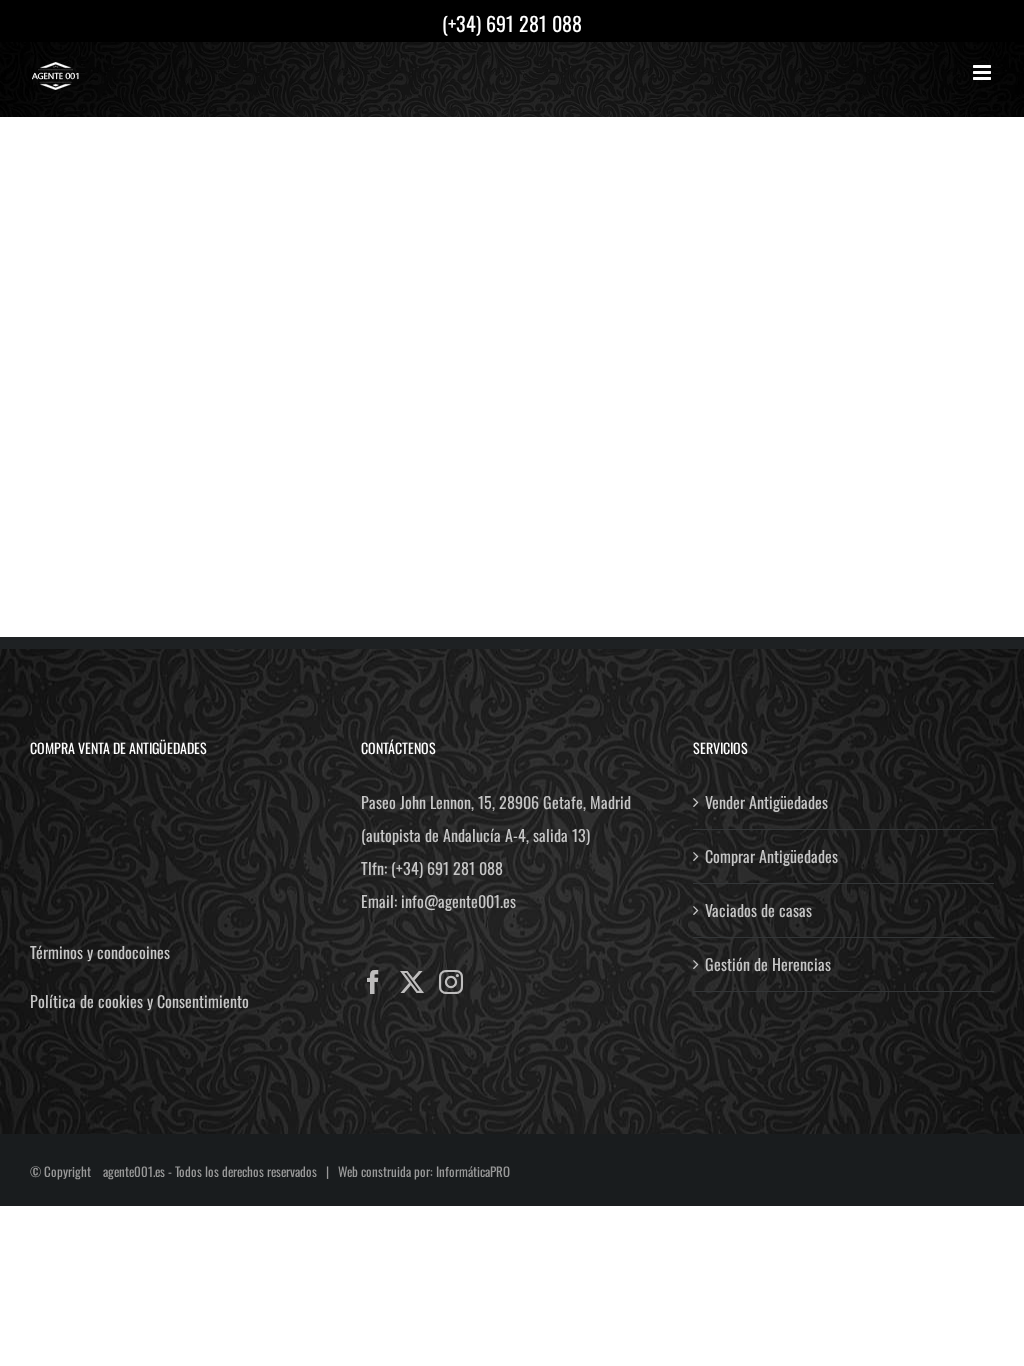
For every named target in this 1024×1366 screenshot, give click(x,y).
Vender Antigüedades (766, 802)
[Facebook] (373, 982)
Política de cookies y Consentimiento (139, 1001)
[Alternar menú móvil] (983, 72)
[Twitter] (412, 982)
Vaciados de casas (758, 910)
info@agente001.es (458, 901)
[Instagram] (451, 982)
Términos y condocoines (100, 952)
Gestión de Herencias (768, 964)
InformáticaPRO (473, 1171)
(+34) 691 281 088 (447, 868)
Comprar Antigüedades (771, 856)
